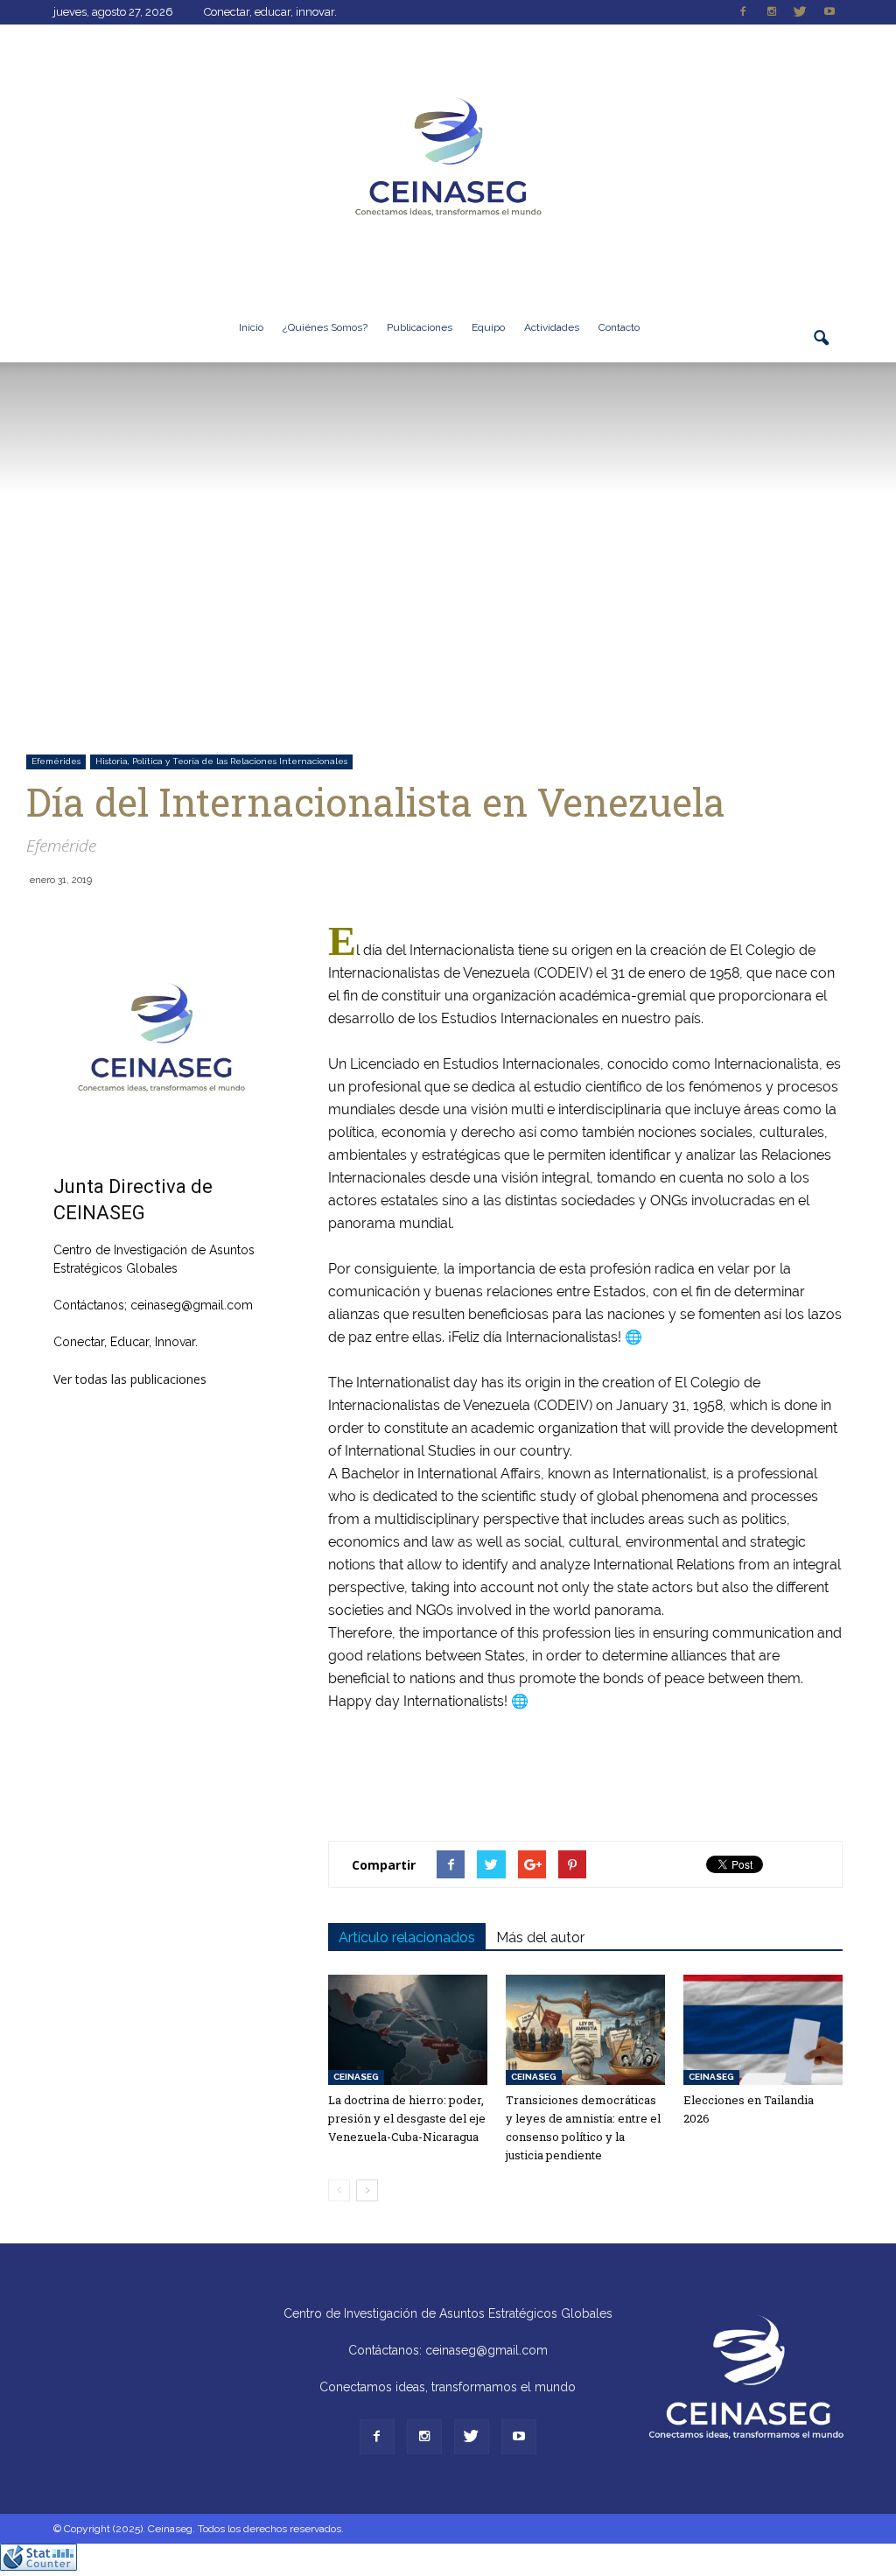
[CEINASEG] (448, 158)
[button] (822, 348)
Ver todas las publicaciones (130, 1379)
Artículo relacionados (407, 1937)
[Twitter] (801, 12)
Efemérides (56, 761)
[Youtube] (829, 12)
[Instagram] (772, 12)
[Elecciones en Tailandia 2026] (763, 2029)
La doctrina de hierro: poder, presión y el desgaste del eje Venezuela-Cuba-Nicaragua (407, 2118)
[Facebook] (743, 12)
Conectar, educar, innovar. (270, 12)
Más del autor (540, 1937)
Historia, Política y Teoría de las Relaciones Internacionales (221, 761)
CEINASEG (356, 2077)
